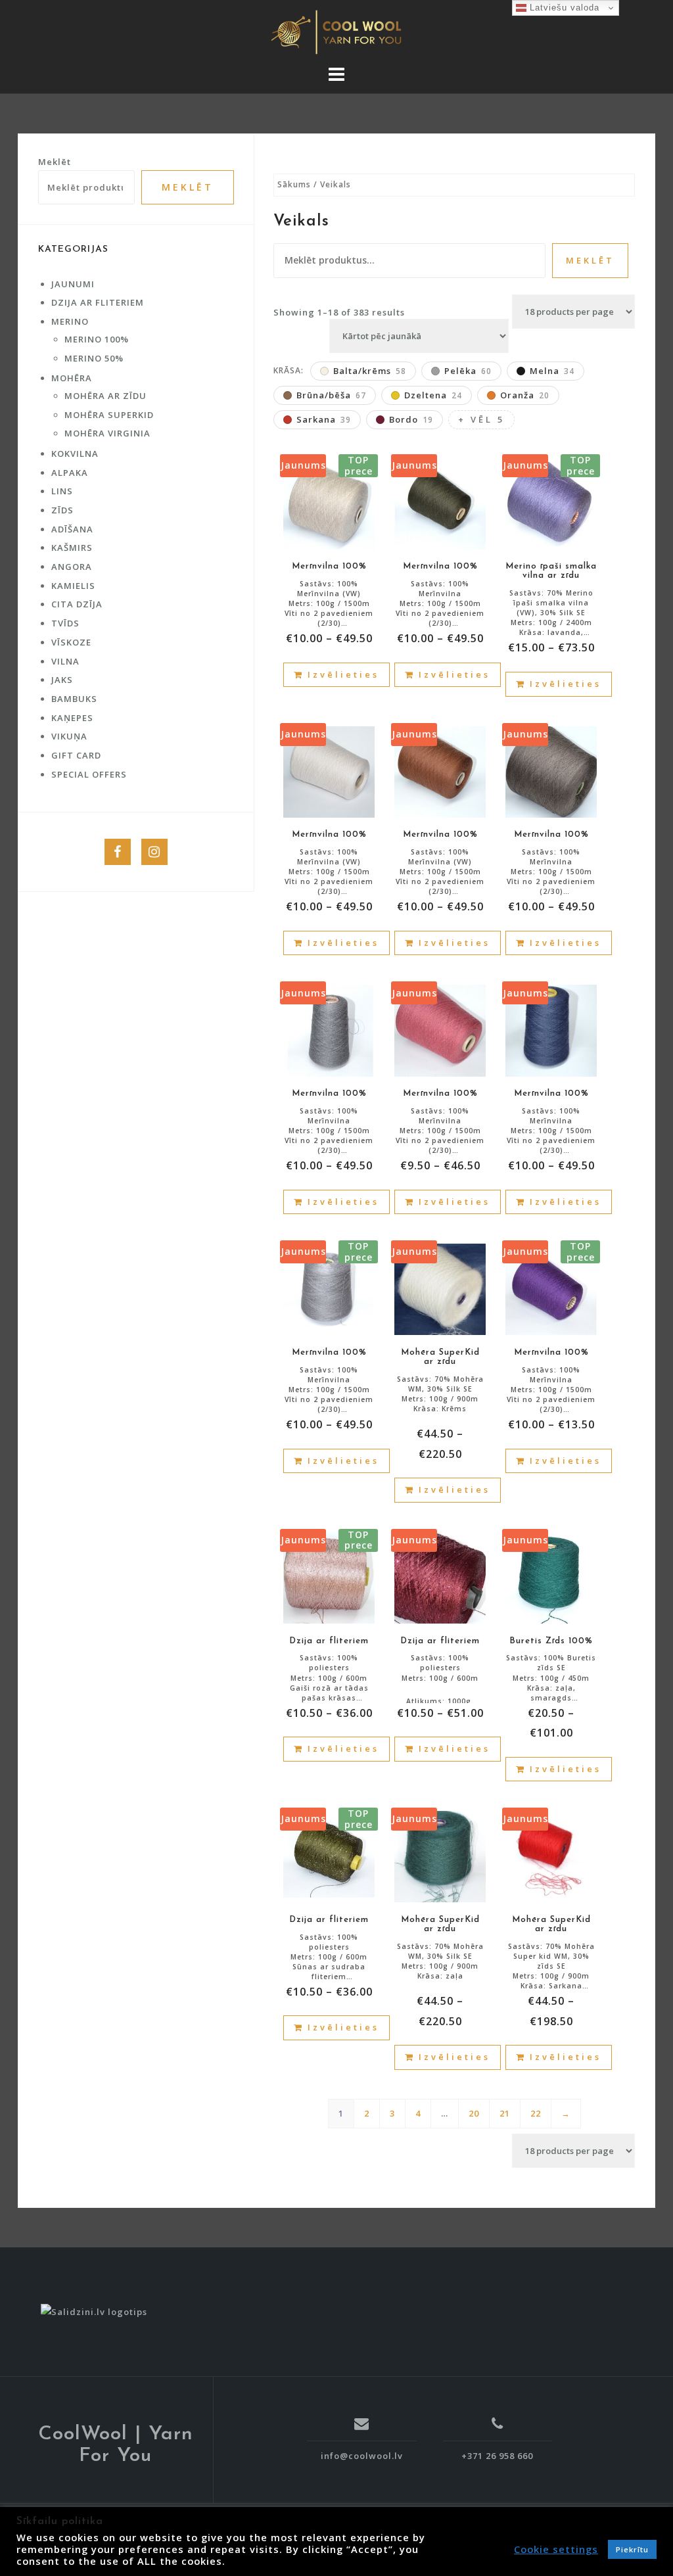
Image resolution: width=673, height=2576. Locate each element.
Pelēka (468, 371)
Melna (552, 371)
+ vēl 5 (481, 419)
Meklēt (590, 260)
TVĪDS (65, 623)
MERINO (70, 321)
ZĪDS (62, 510)
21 (505, 2113)
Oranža (525, 395)
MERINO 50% (94, 358)
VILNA (65, 661)
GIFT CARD (76, 755)
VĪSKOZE (71, 642)
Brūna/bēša (331, 395)
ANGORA (72, 567)
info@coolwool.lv (362, 2456)
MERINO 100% (97, 339)
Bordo (411, 419)
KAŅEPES (72, 718)
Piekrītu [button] (632, 2549)
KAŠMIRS (72, 548)
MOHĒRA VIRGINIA (107, 433)
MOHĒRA (72, 378)
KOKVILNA (75, 454)
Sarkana (324, 419)
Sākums (294, 184)
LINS (62, 491)
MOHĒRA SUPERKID (109, 415)
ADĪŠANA (72, 529)
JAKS (62, 680)
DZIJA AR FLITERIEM (98, 302)
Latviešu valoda (563, 8)
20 (474, 2113)
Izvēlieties (343, 674)
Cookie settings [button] (556, 2549)
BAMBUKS (74, 699)
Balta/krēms (370, 371)
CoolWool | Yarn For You (116, 2445)
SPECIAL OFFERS (89, 774)
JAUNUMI (73, 284)
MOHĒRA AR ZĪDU (105, 396)
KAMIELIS (73, 586)
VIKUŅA (69, 736)
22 (536, 2113)
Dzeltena (433, 395)
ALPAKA (70, 473)
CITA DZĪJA (77, 604)
